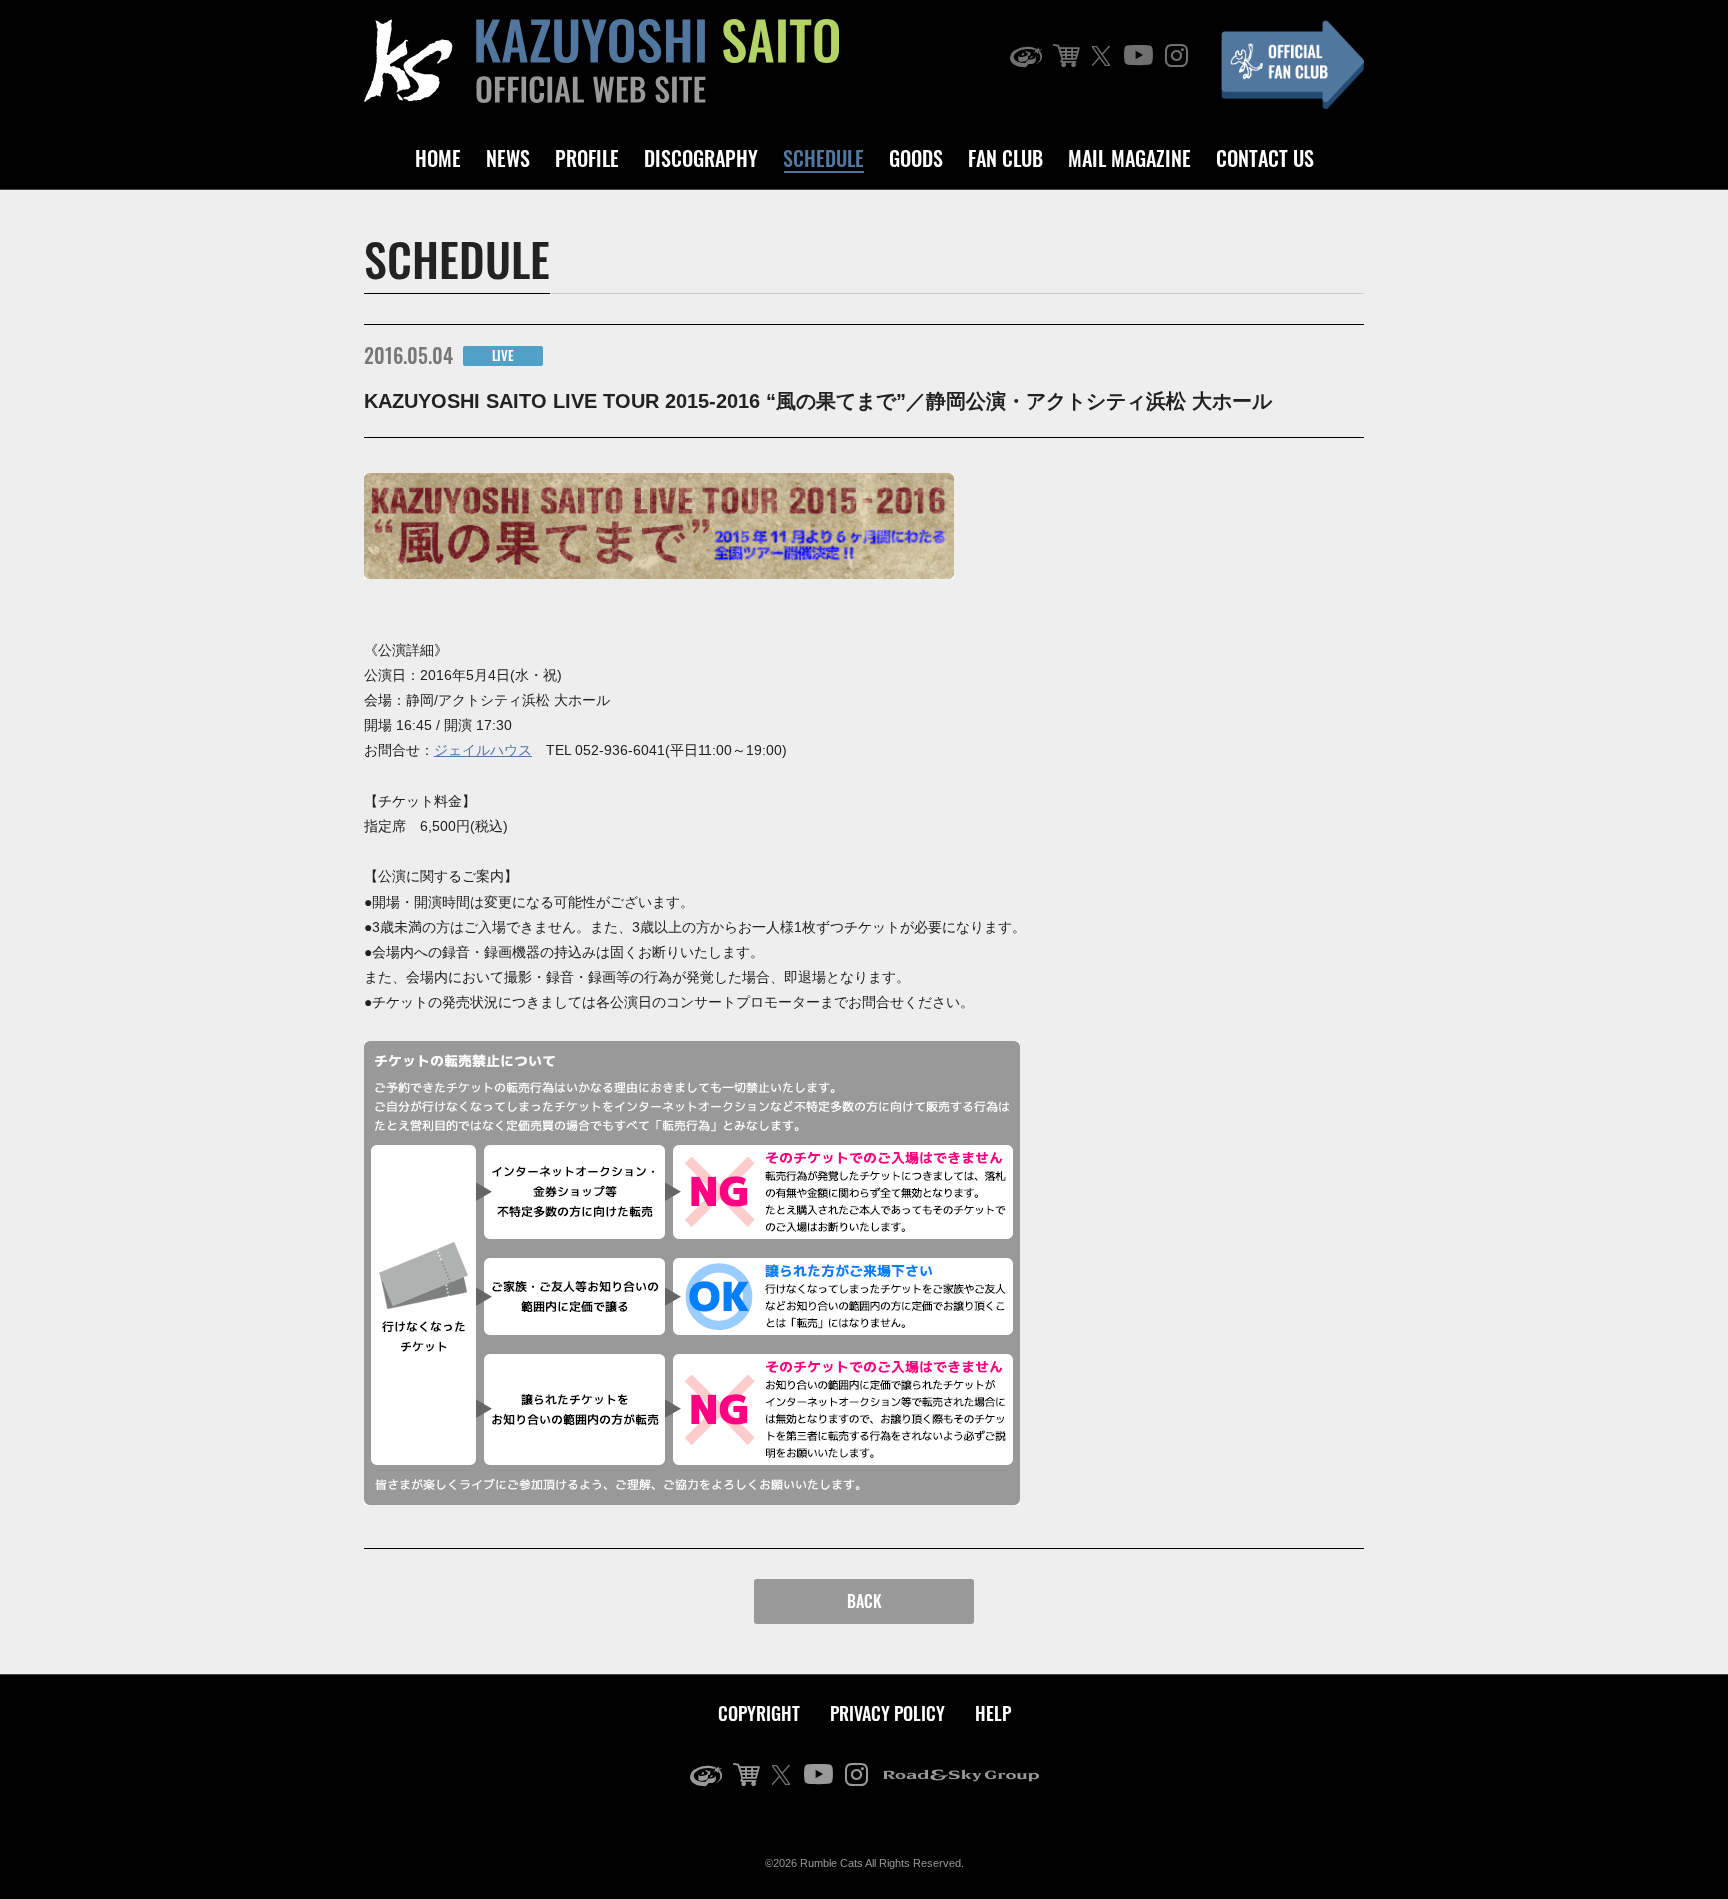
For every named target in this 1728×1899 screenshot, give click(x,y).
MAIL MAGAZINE (1129, 158)
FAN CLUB (1005, 158)
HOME (438, 158)
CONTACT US (1265, 158)
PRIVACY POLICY (887, 1713)
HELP (993, 1713)
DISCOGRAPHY (701, 158)
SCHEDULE (823, 158)
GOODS (916, 158)
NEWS (508, 158)
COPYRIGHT (759, 1713)
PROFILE (587, 158)
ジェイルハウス (483, 750)
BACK (864, 1601)
